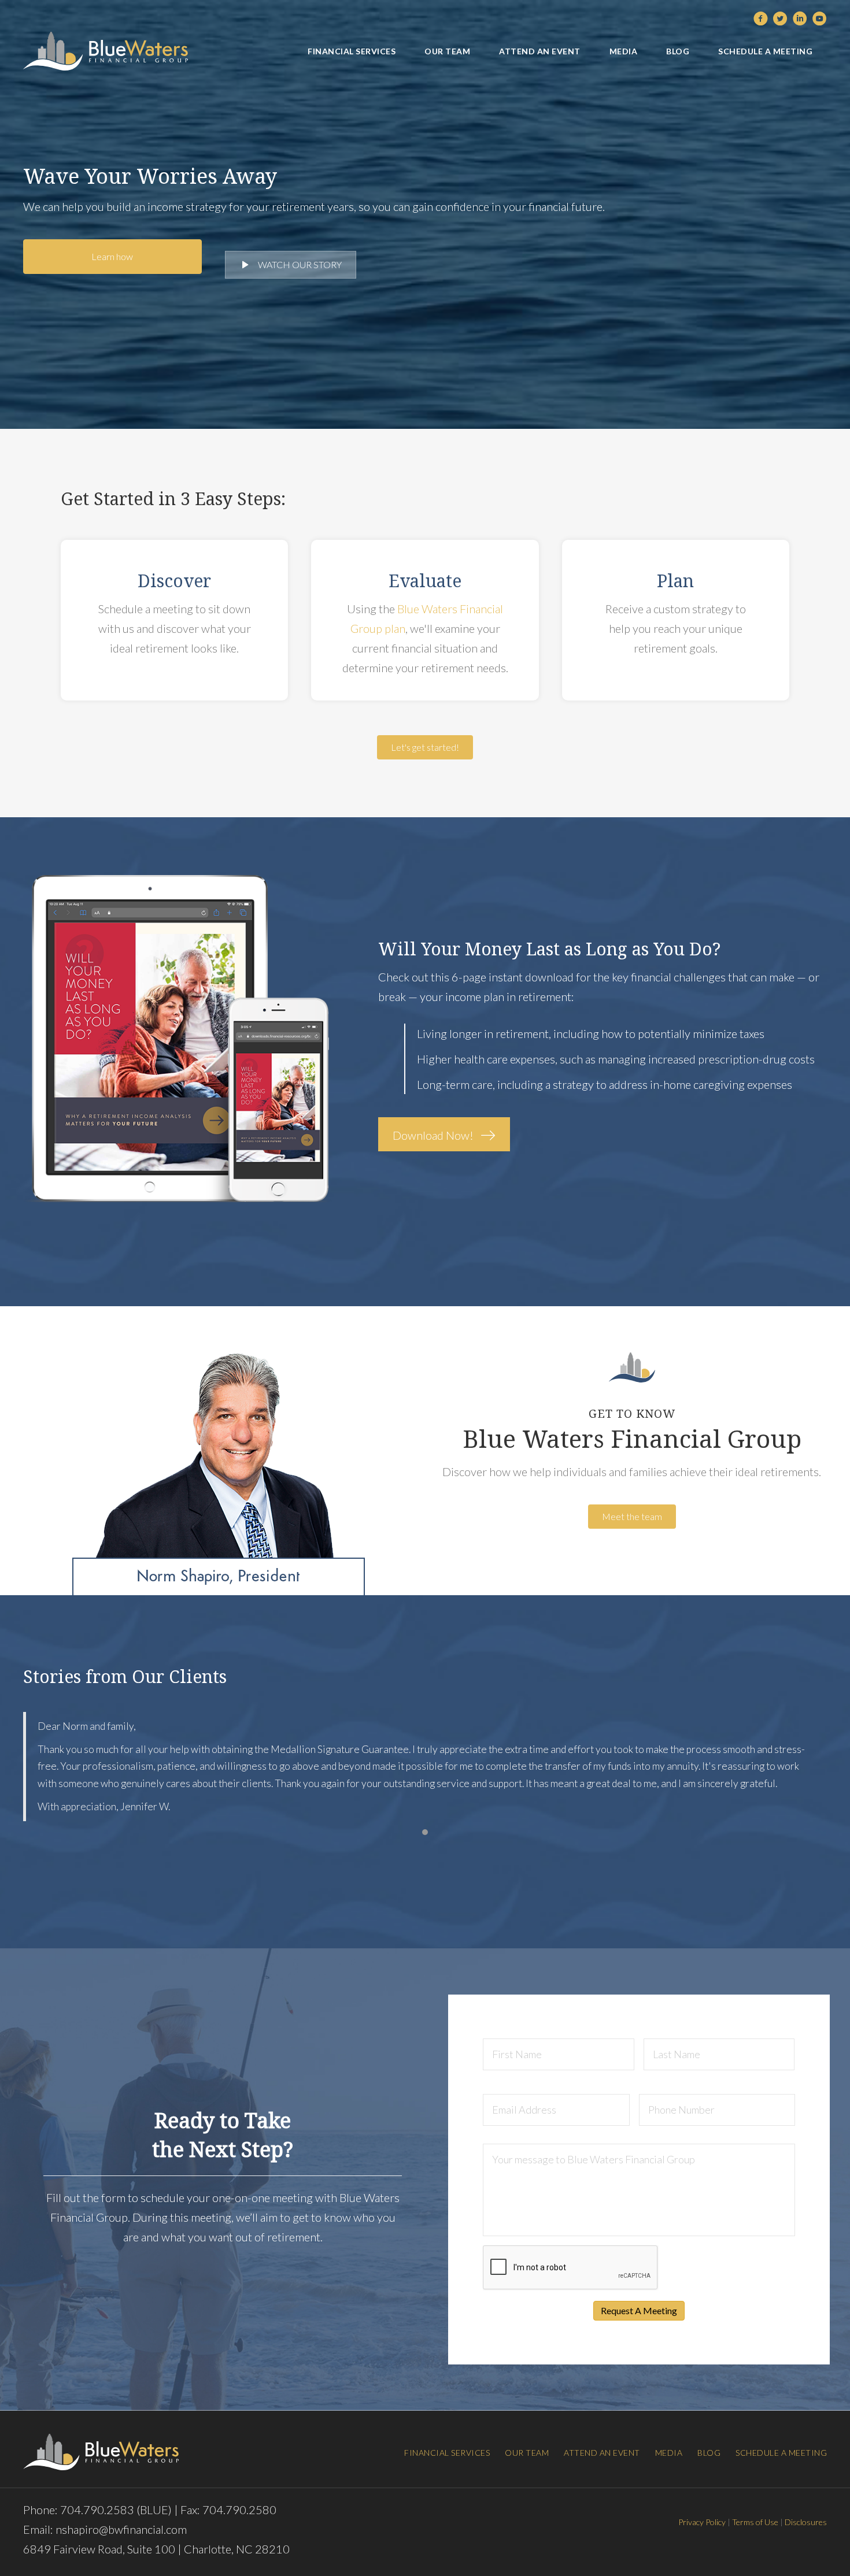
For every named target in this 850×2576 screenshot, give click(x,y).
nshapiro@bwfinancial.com (121, 2529)
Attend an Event (602, 2453)
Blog (709, 2453)
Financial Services (447, 2453)
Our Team (527, 2453)
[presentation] (571, 2268)
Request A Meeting (639, 2310)
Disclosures (806, 2522)
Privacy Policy (702, 2522)
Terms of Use (755, 2522)
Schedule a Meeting (781, 2453)
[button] (112, 257)
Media (669, 2453)
